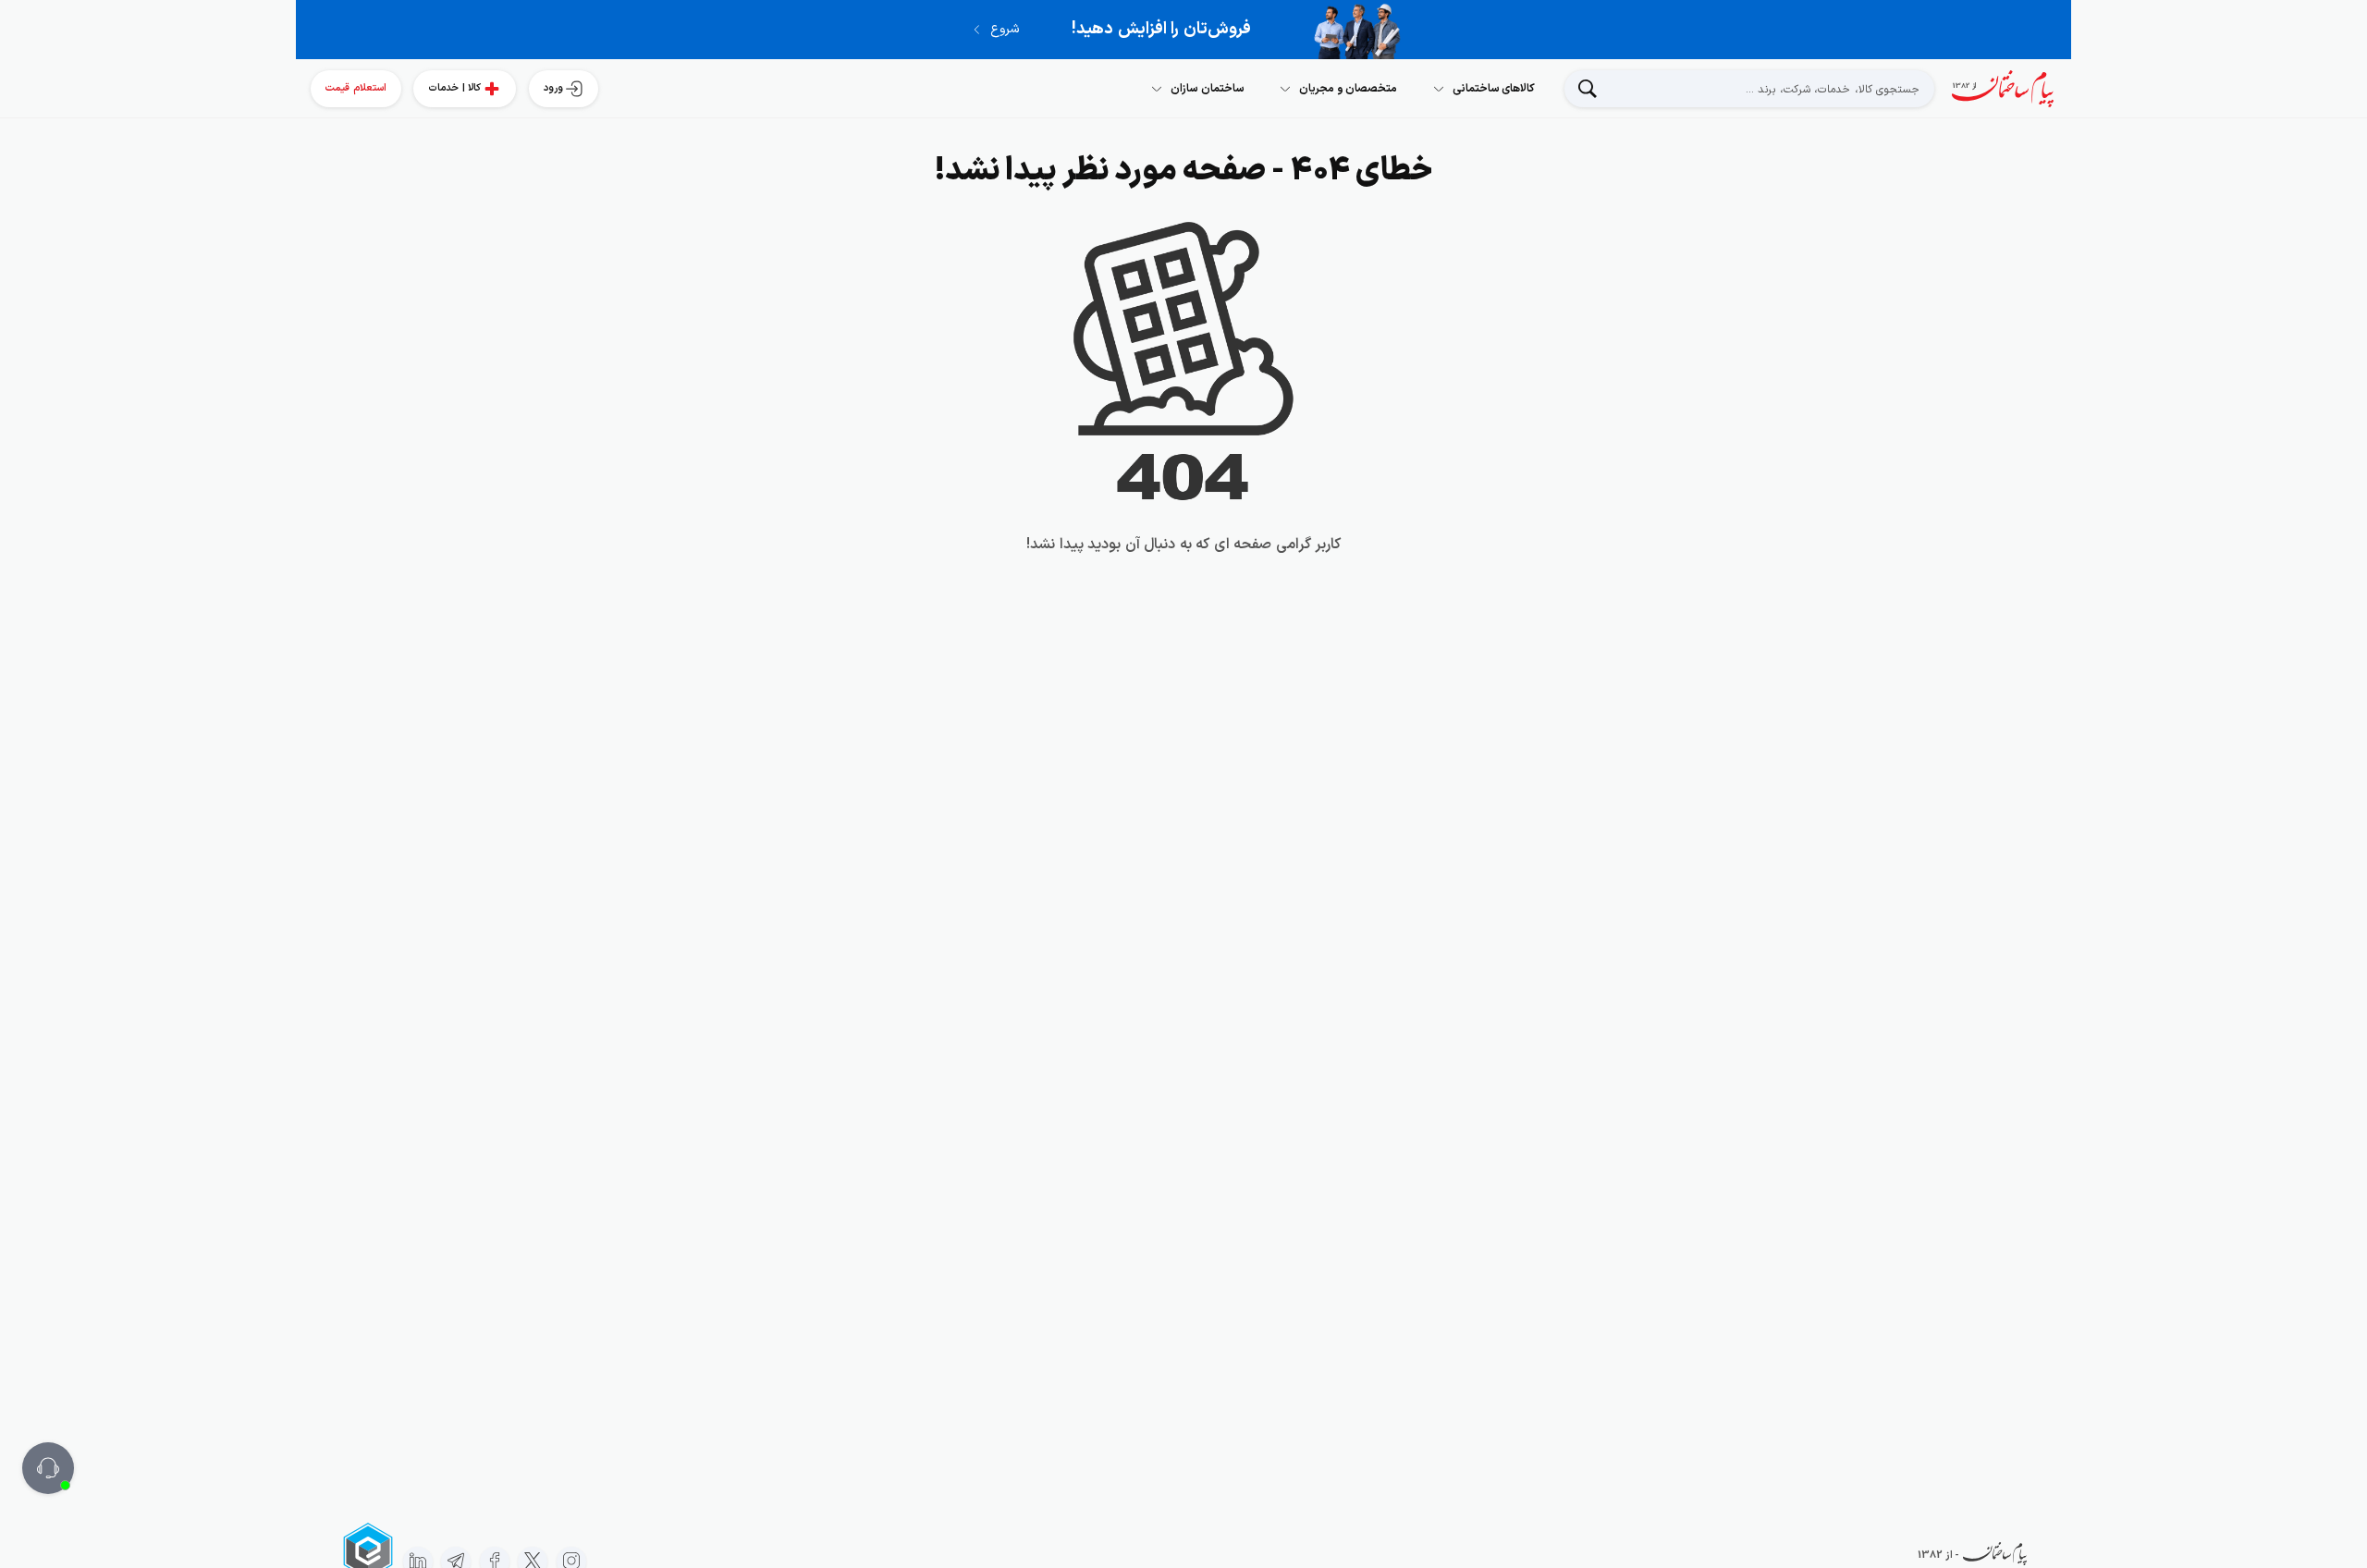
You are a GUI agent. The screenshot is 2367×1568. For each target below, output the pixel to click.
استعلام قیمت (356, 88)
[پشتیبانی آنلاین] (48, 1468)
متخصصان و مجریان (1348, 89)
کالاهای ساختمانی (1494, 89)
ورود (553, 88)
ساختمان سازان (1208, 89)
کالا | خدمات (454, 88)
